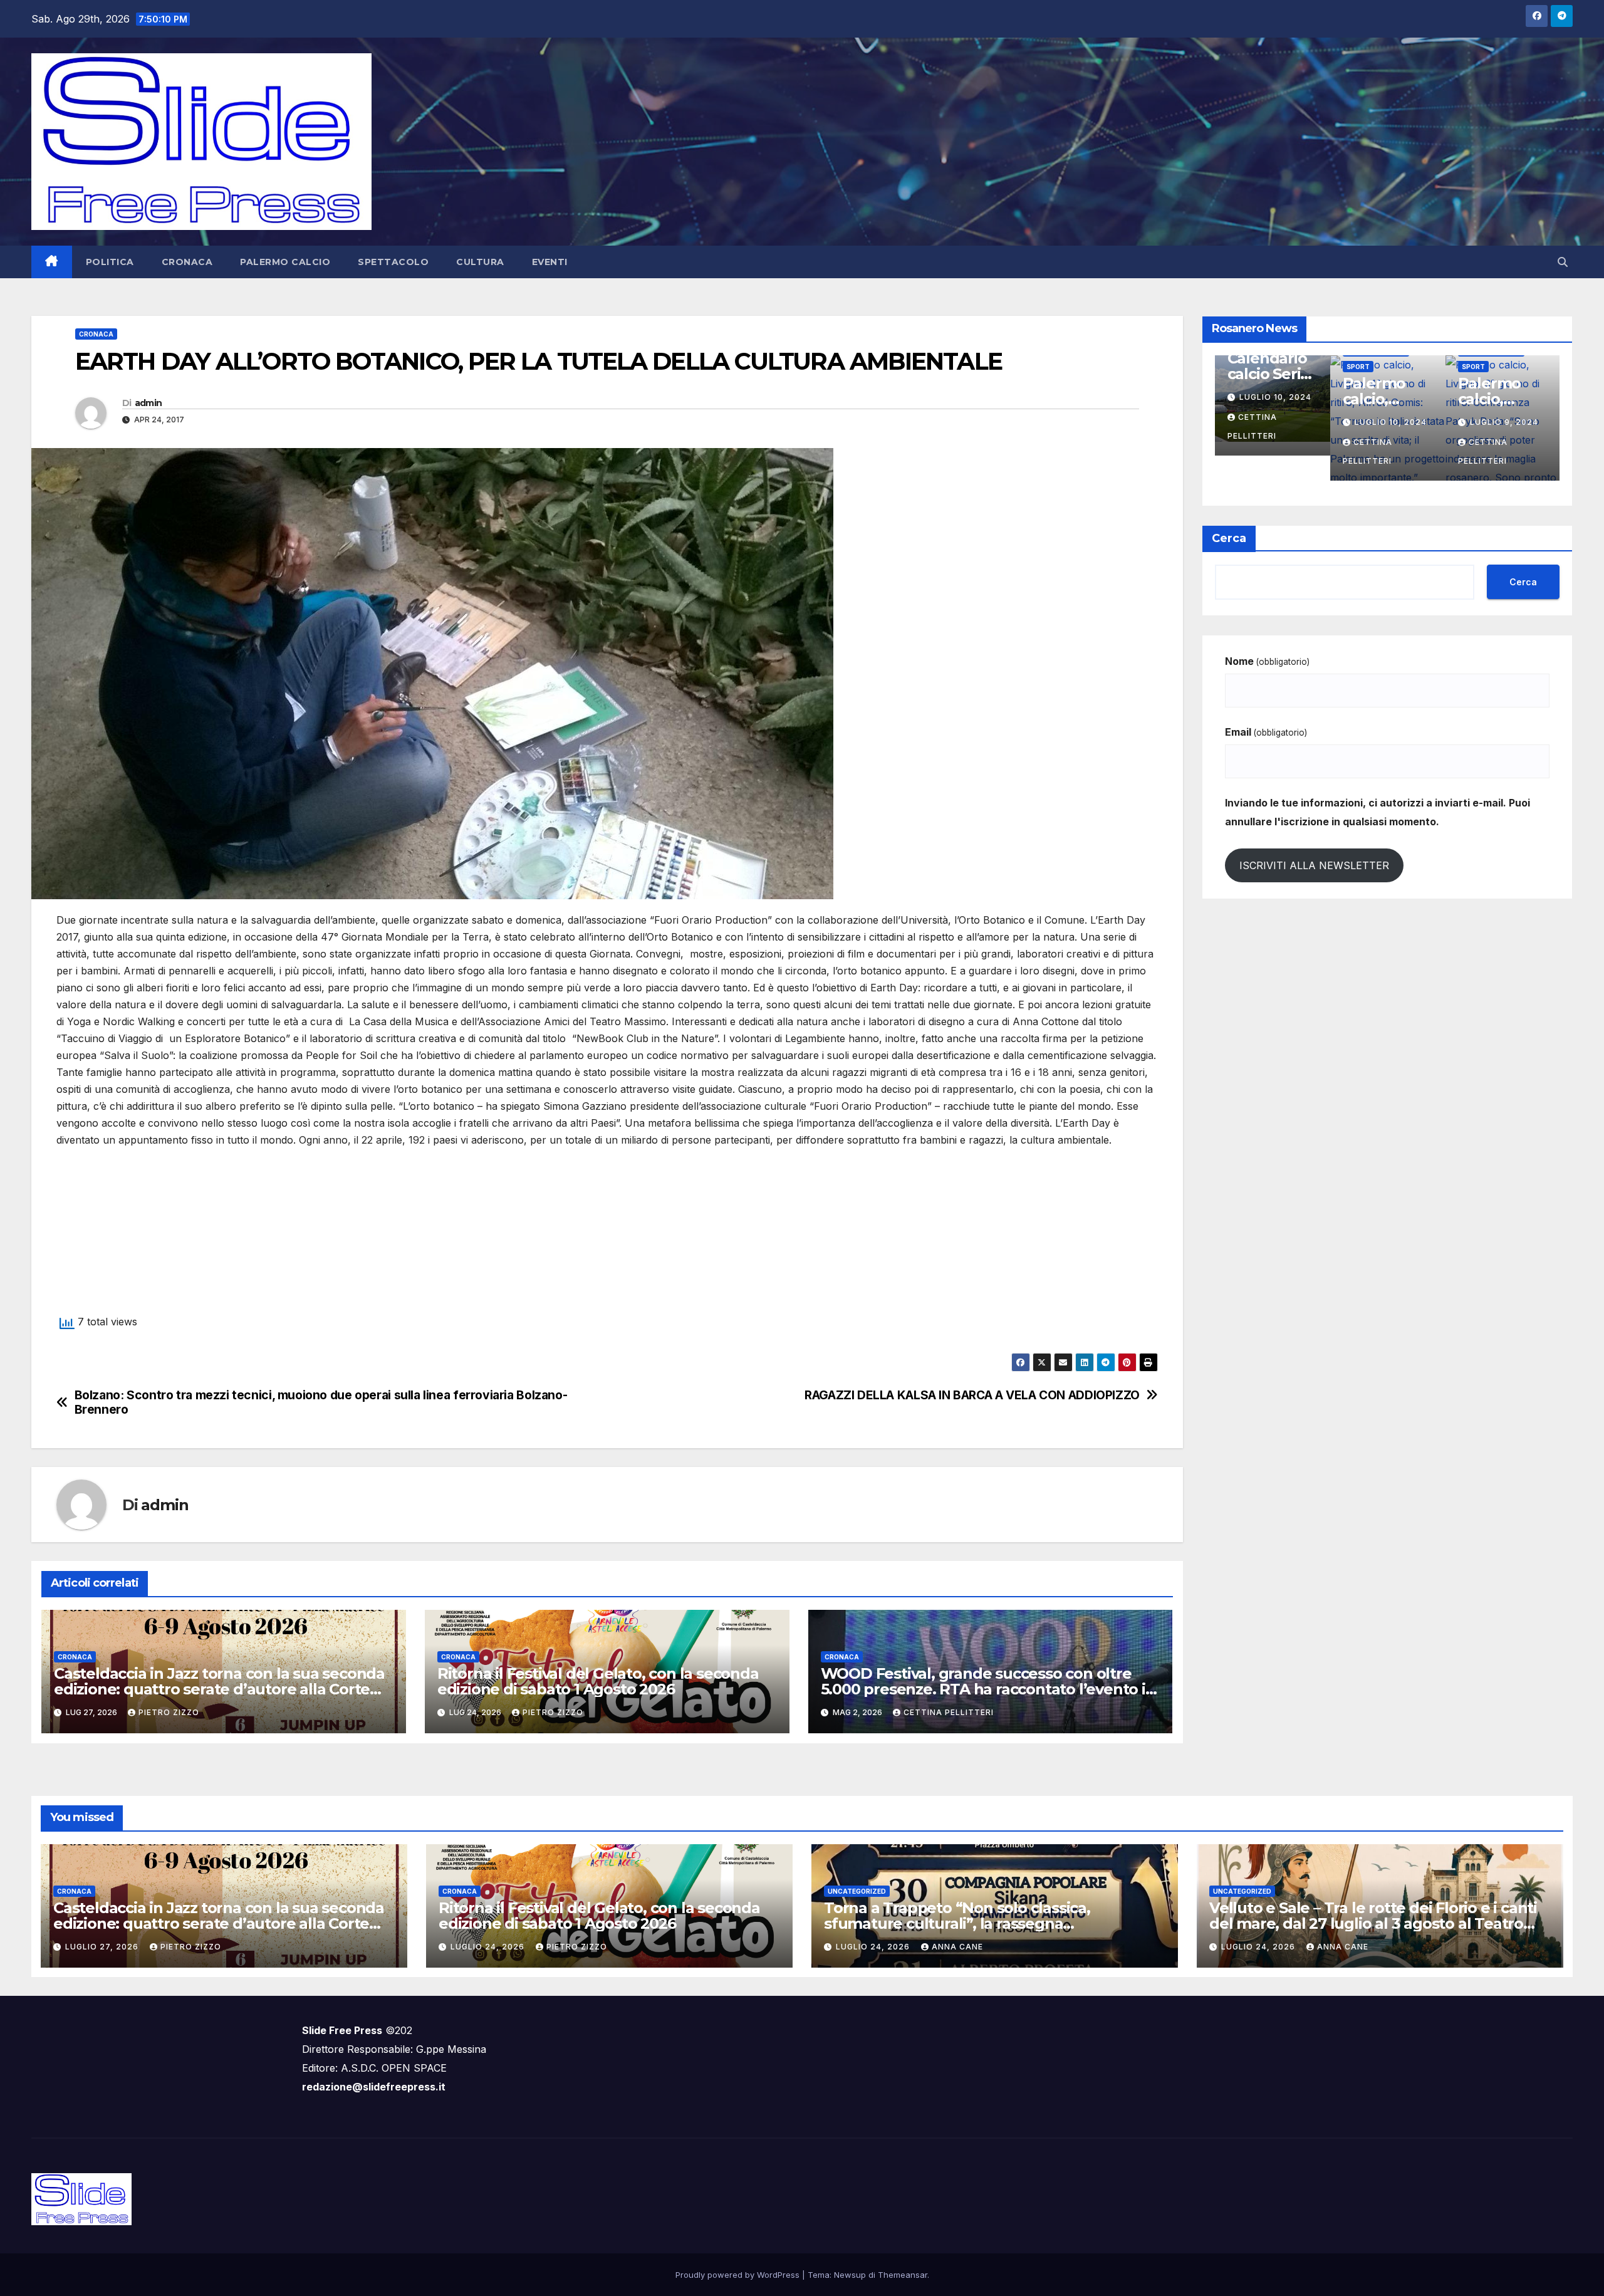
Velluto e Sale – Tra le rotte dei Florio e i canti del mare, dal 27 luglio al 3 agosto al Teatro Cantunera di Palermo (1373, 1923)
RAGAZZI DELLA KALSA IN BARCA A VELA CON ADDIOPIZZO (972, 1395)
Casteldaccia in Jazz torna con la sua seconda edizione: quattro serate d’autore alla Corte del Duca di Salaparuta (219, 1689)
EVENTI (550, 262)
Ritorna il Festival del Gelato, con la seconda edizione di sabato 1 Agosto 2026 (598, 1681)
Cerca (1229, 538)
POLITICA (110, 262)
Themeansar (903, 2275)
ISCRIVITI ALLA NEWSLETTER (1314, 865)
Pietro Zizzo (169, 1712)
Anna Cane (957, 1947)
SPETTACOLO (393, 262)
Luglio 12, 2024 (1275, 397)
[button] (1563, 262)
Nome (1267, 661)
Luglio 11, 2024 (1390, 397)
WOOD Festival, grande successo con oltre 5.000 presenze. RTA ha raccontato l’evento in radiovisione (988, 1689)
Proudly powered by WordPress (739, 2275)
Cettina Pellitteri (949, 1712)
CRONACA (187, 262)
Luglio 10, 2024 (1506, 397)
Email (1266, 732)
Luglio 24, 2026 (489, 1947)
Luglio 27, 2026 (103, 1947)
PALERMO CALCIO (285, 262)
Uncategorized (857, 1891)
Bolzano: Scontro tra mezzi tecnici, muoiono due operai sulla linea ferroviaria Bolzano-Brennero (321, 1402)
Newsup (850, 2275)
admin (148, 403)
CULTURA (480, 262)
